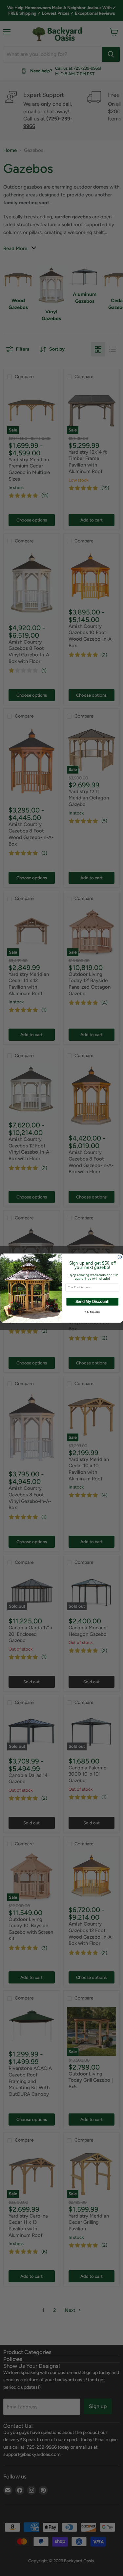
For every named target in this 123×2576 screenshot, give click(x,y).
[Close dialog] (120, 1257)
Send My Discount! (92, 1301)
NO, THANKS (92, 1312)
